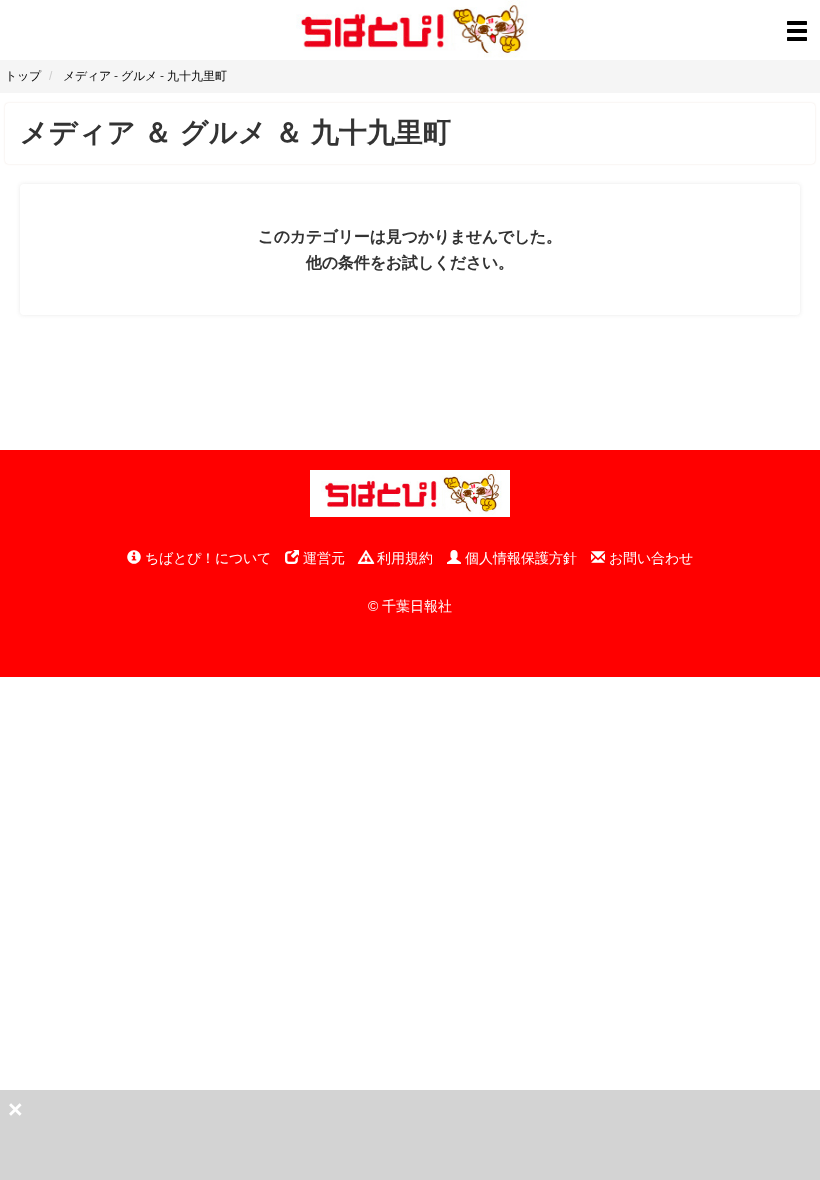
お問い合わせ (649, 558)
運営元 (322, 558)
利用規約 (403, 558)
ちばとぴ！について (206, 558)
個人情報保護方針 (519, 558)
